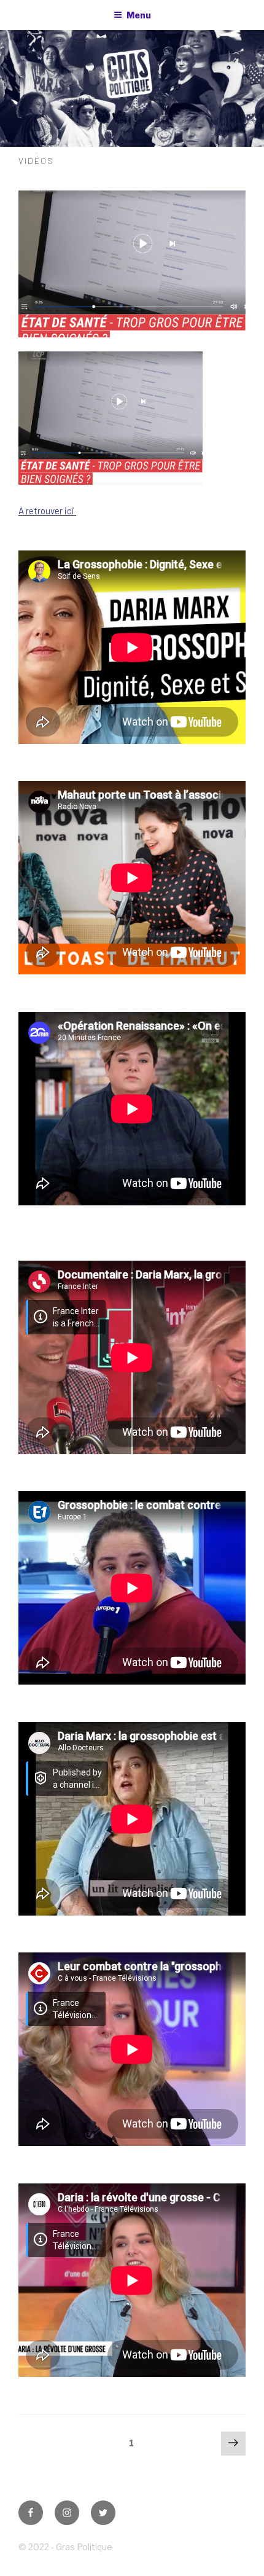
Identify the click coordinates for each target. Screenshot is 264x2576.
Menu (139, 15)
